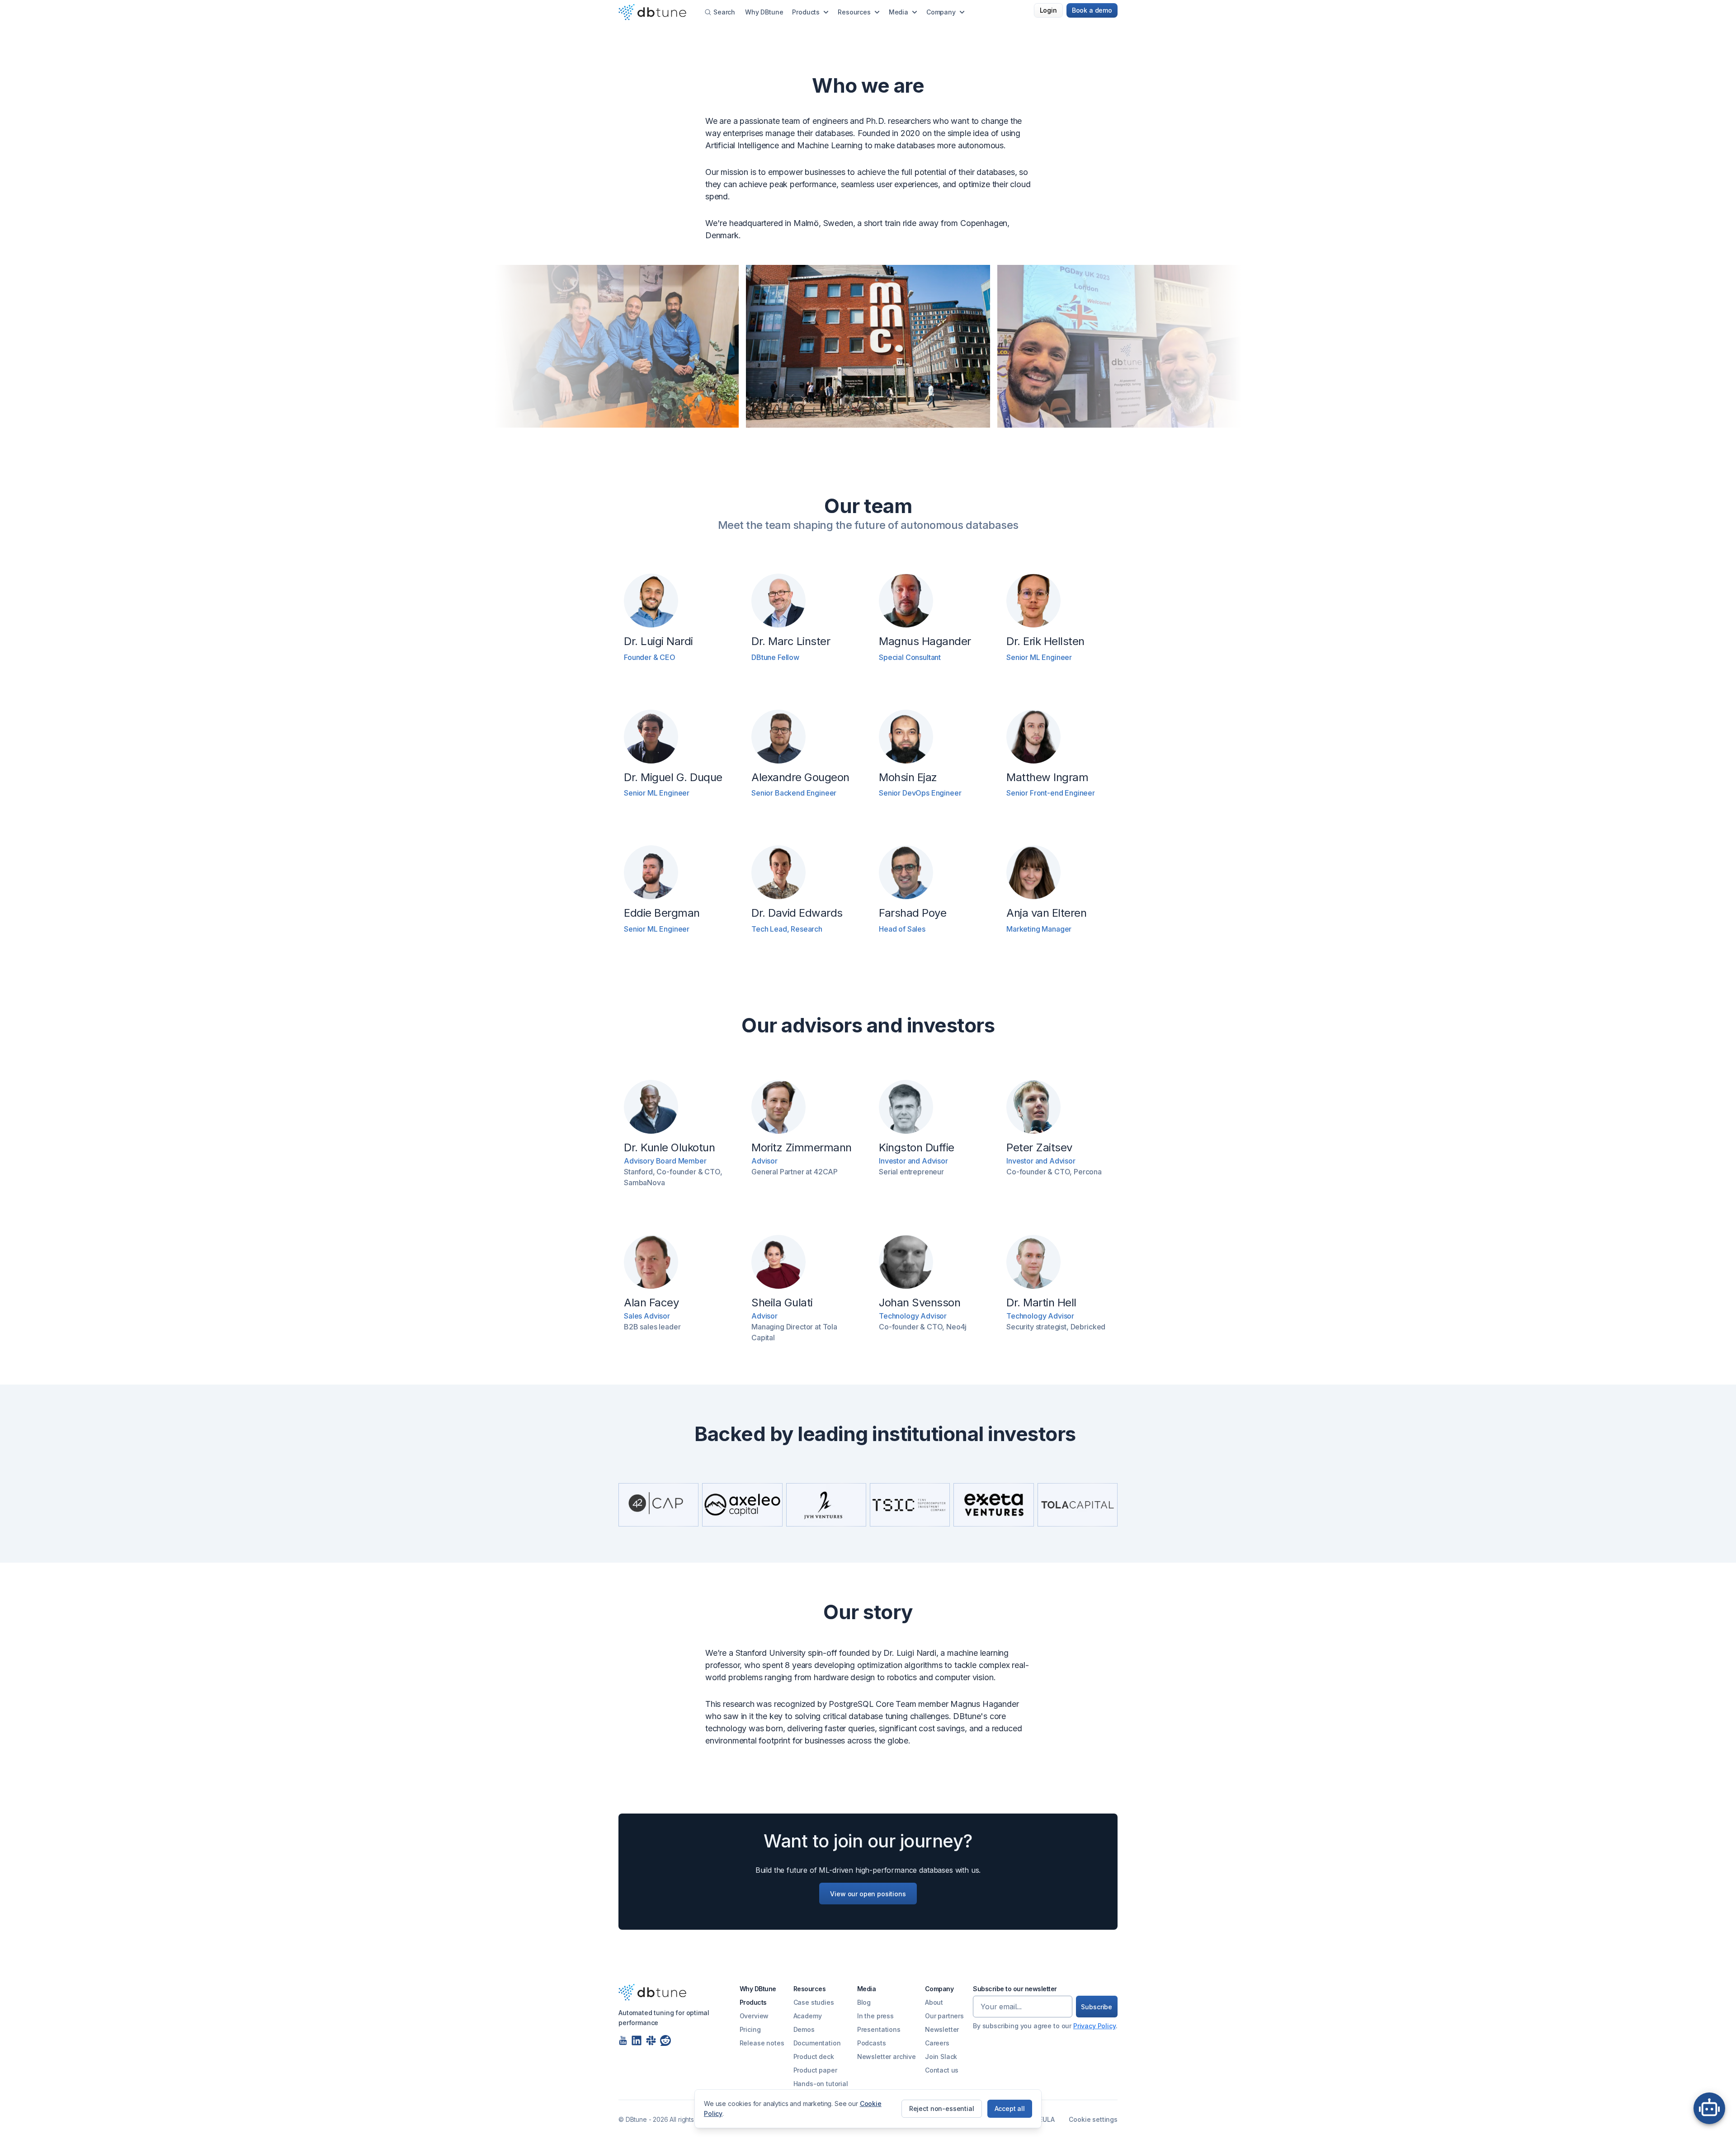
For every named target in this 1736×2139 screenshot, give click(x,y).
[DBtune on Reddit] (665, 2040)
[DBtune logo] (652, 1992)
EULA (1047, 2119)
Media (899, 12)
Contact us (942, 2070)
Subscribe (1097, 2007)
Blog (864, 2002)
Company (941, 12)
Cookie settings (1093, 2119)
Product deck (814, 2057)
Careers (937, 2043)
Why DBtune (764, 12)
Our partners (944, 2016)
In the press (875, 2016)
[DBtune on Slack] (651, 2040)
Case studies (814, 2002)
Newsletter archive (887, 2057)
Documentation (817, 2043)
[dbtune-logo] (652, 12)
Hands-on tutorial (821, 2084)
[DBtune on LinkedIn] (637, 2040)
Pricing (750, 2029)
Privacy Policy (1094, 2026)
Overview (754, 2016)
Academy (808, 2016)
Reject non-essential (942, 2108)
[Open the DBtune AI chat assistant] (1709, 2112)
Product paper (815, 2070)
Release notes (762, 2043)
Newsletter (942, 2029)
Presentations (879, 2029)
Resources (854, 12)
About (934, 2002)
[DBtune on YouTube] (623, 2040)
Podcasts (872, 2043)
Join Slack (941, 2057)
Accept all (1010, 2108)
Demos (804, 2029)
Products (806, 12)
